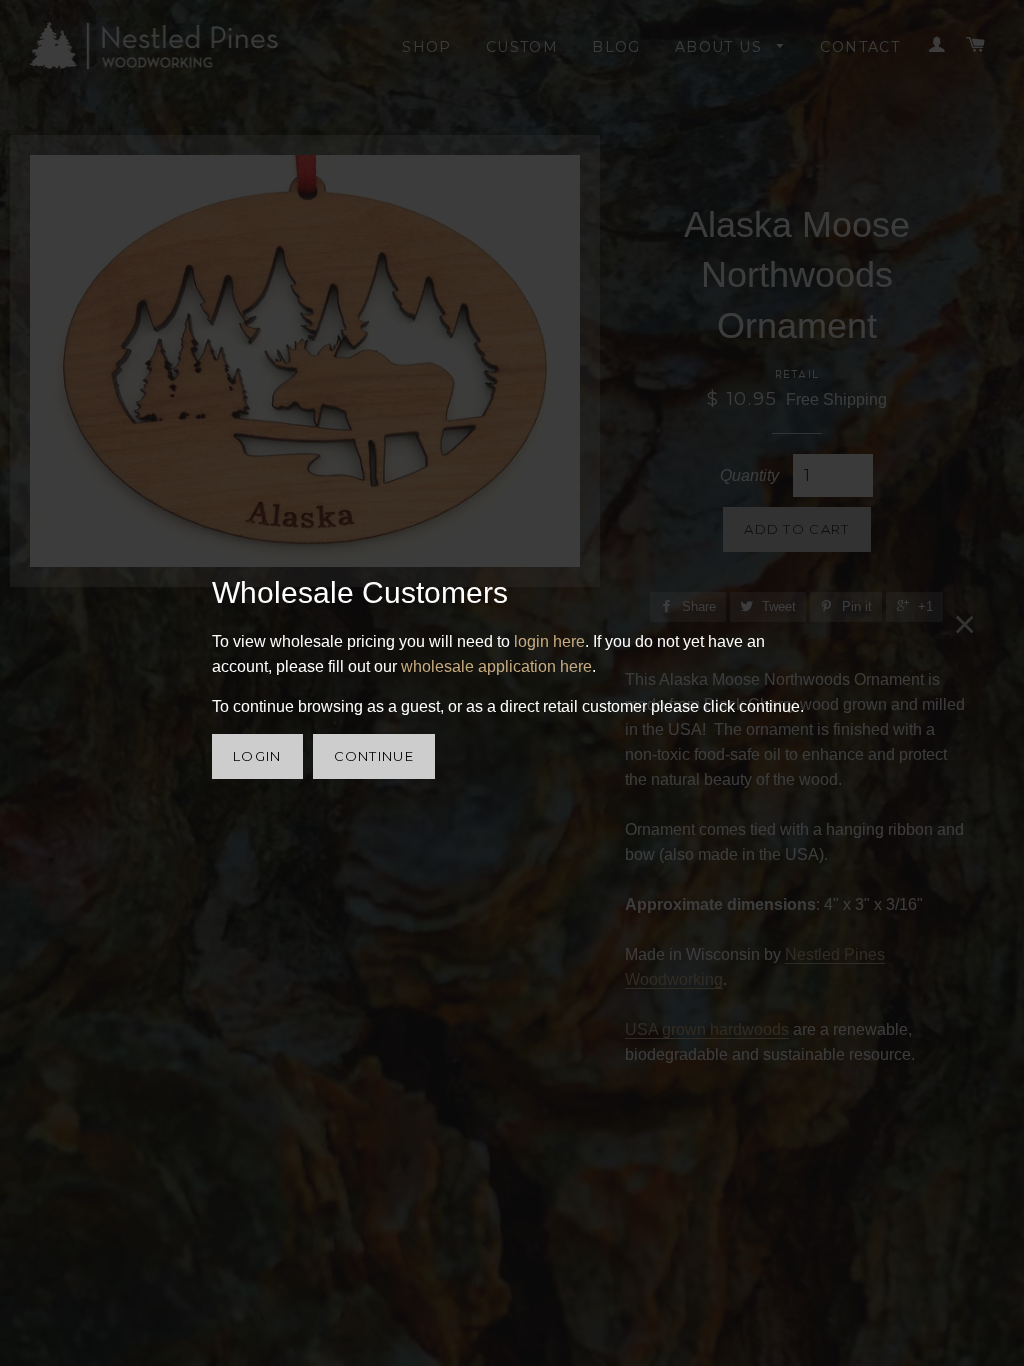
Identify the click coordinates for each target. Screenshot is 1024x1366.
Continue (374, 756)
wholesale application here (496, 666)
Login (257, 756)
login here (549, 641)
